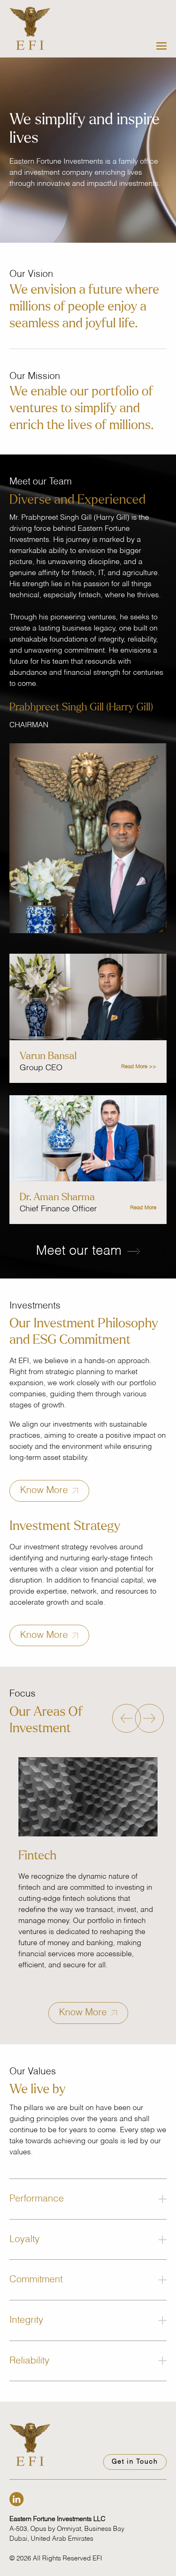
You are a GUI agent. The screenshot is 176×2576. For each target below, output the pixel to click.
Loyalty (25, 2239)
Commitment (36, 2280)
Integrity (26, 2320)
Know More (45, 1490)
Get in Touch (135, 2462)
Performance (37, 2199)
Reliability (29, 2361)
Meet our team (81, 1251)
